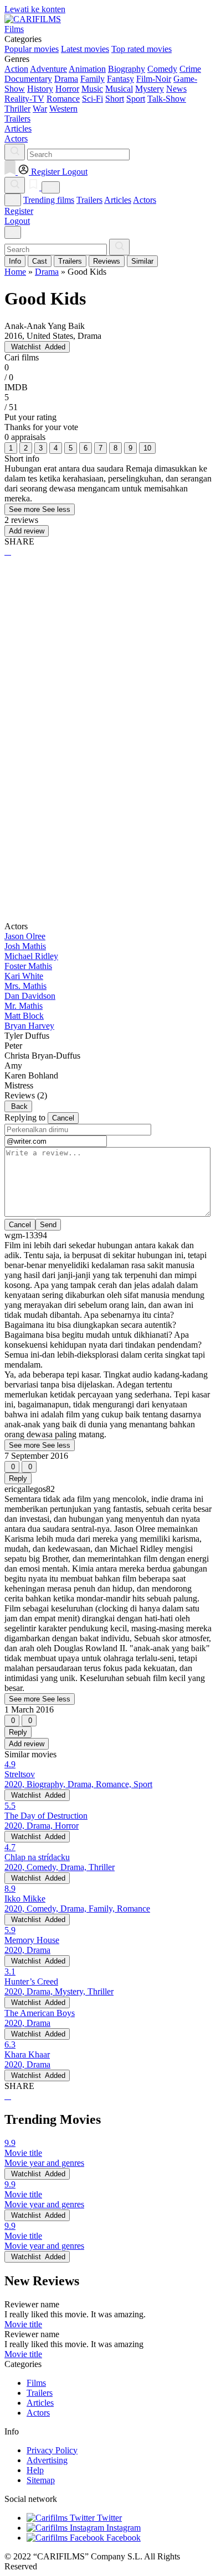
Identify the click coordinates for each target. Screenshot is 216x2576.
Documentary (28, 79)
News (176, 89)
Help (35, 2470)
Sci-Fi (92, 99)
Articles (118, 200)
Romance (63, 99)
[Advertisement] (108, 682)
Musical (119, 89)
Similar (142, 261)
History (40, 89)
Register (19, 211)
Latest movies (85, 49)
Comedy (162, 69)
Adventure (48, 69)
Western (63, 109)
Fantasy (120, 79)
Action (16, 69)
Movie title (23, 2324)
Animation (87, 69)
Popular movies (32, 49)
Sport (136, 99)
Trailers (89, 200)
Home (15, 272)
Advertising (47, 2460)
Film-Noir (154, 79)
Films (36, 2383)
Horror (67, 89)
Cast (40, 261)
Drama (66, 79)
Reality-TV (24, 99)
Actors (145, 200)
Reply (18, 1478)
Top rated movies (142, 49)
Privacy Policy (52, 2450)
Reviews (107, 261)
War (40, 109)
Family (92, 79)
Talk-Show (167, 99)
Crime (190, 69)
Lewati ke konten (35, 9)
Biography (127, 69)
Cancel (63, 1118)
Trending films (49, 200)
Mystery (150, 89)
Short (115, 99)
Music (92, 89)
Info (15, 261)
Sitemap (41, 2480)
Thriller (17, 109)
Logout (17, 221)
